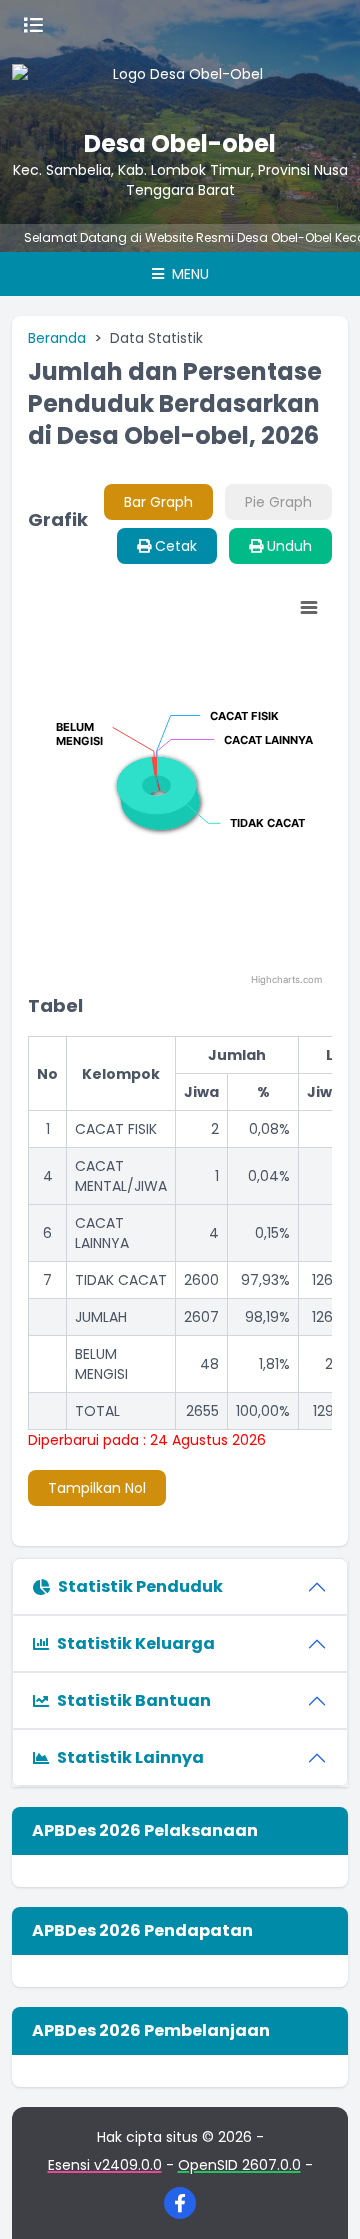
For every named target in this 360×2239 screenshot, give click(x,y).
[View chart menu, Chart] (309, 608)
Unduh (287, 546)
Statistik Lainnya (130, 1757)
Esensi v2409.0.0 (105, 2165)
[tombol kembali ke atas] (320, 2199)
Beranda (57, 338)
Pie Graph (278, 502)
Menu (188, 274)
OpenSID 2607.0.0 (239, 2165)
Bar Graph (158, 502)
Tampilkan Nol (97, 1488)
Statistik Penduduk (140, 1586)
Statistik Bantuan (134, 1700)
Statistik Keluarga (136, 1643)
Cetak (174, 546)
